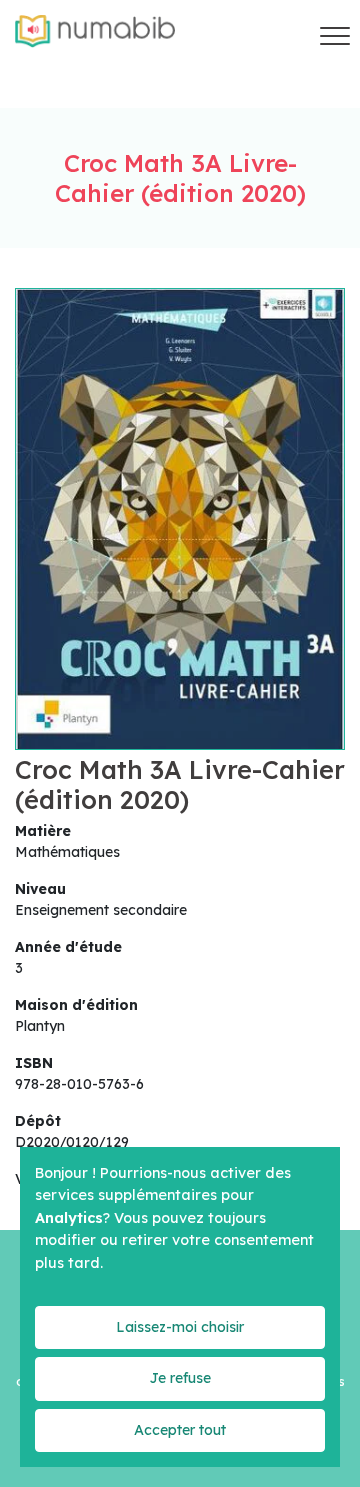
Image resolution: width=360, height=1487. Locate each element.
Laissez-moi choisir (180, 1327)
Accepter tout (180, 1430)
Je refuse (180, 1378)
